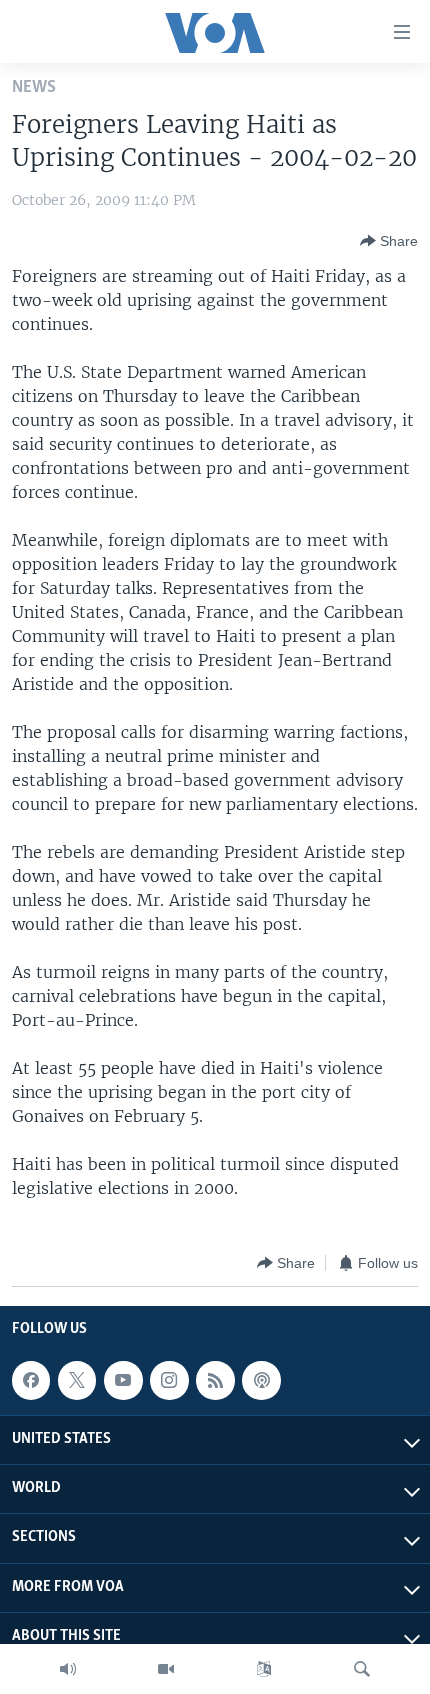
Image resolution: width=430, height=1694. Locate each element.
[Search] (362, 1669)
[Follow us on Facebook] (31, 1380)
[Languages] (264, 1669)
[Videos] (166, 1669)
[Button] (389, 241)
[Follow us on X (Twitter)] (77, 1380)
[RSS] (215, 1380)
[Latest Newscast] (68, 1669)
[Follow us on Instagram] (169, 1380)
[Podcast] (261, 1380)
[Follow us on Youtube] (123, 1380)
